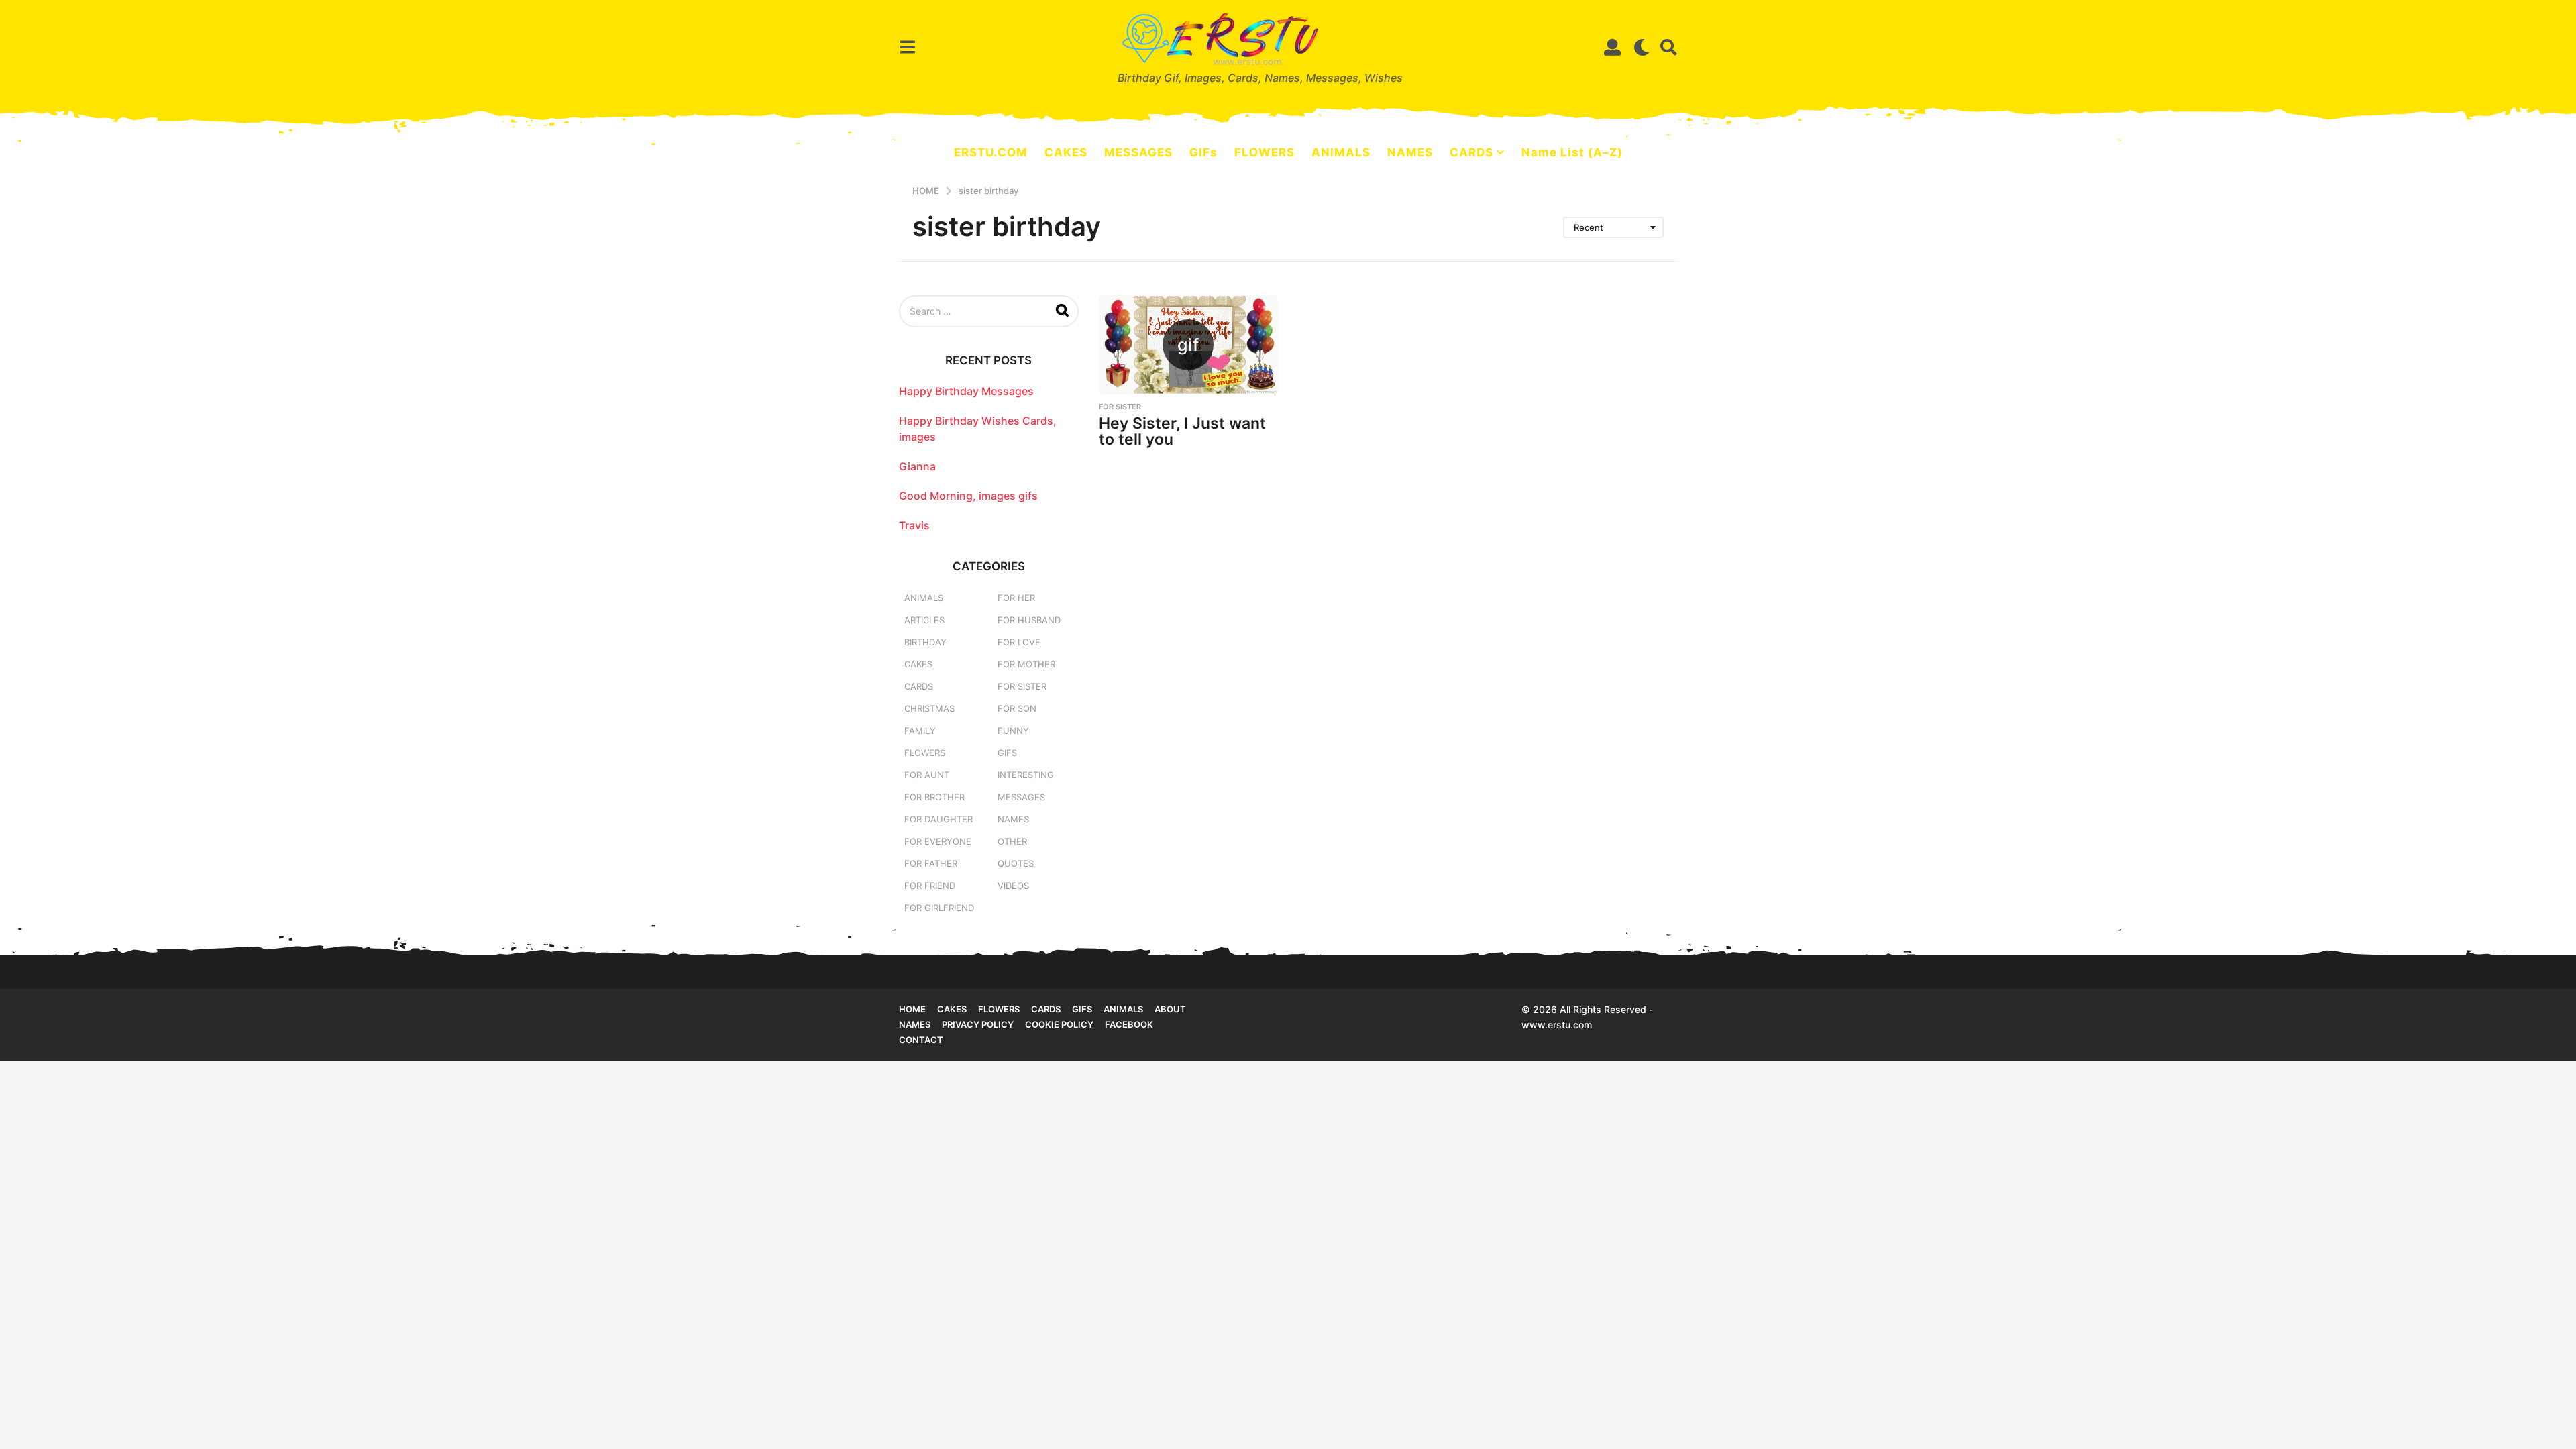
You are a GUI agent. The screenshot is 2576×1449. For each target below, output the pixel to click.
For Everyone (938, 841)
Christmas (929, 708)
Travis (914, 525)
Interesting (1026, 775)
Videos (1013, 885)
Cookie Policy (1059, 1024)
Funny (1013, 731)
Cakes (918, 664)
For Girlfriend (939, 908)
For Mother (1026, 664)
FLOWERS (1265, 152)
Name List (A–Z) (1572, 152)
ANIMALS (1341, 152)
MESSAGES (1138, 152)
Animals (924, 598)
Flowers (925, 753)
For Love (1019, 642)
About (1170, 1009)
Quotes (1016, 863)
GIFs (1203, 152)
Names (1013, 819)
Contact (921, 1040)
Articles (924, 620)
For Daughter (938, 819)
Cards (919, 686)
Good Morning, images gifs (968, 496)
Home (912, 1009)
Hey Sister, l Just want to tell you (1182, 432)
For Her (1016, 598)
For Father (931, 863)
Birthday (925, 642)
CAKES (1066, 152)
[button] (907, 47)
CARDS (1471, 152)
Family (920, 731)
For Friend (930, 885)
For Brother (934, 797)
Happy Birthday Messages (966, 391)
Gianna (917, 466)
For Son (1017, 708)
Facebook (1129, 1024)
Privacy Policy (978, 1024)
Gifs (1082, 1009)
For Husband (1029, 620)
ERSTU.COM (991, 152)
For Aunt (927, 775)
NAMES (1410, 152)
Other (1012, 841)
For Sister (1120, 407)
